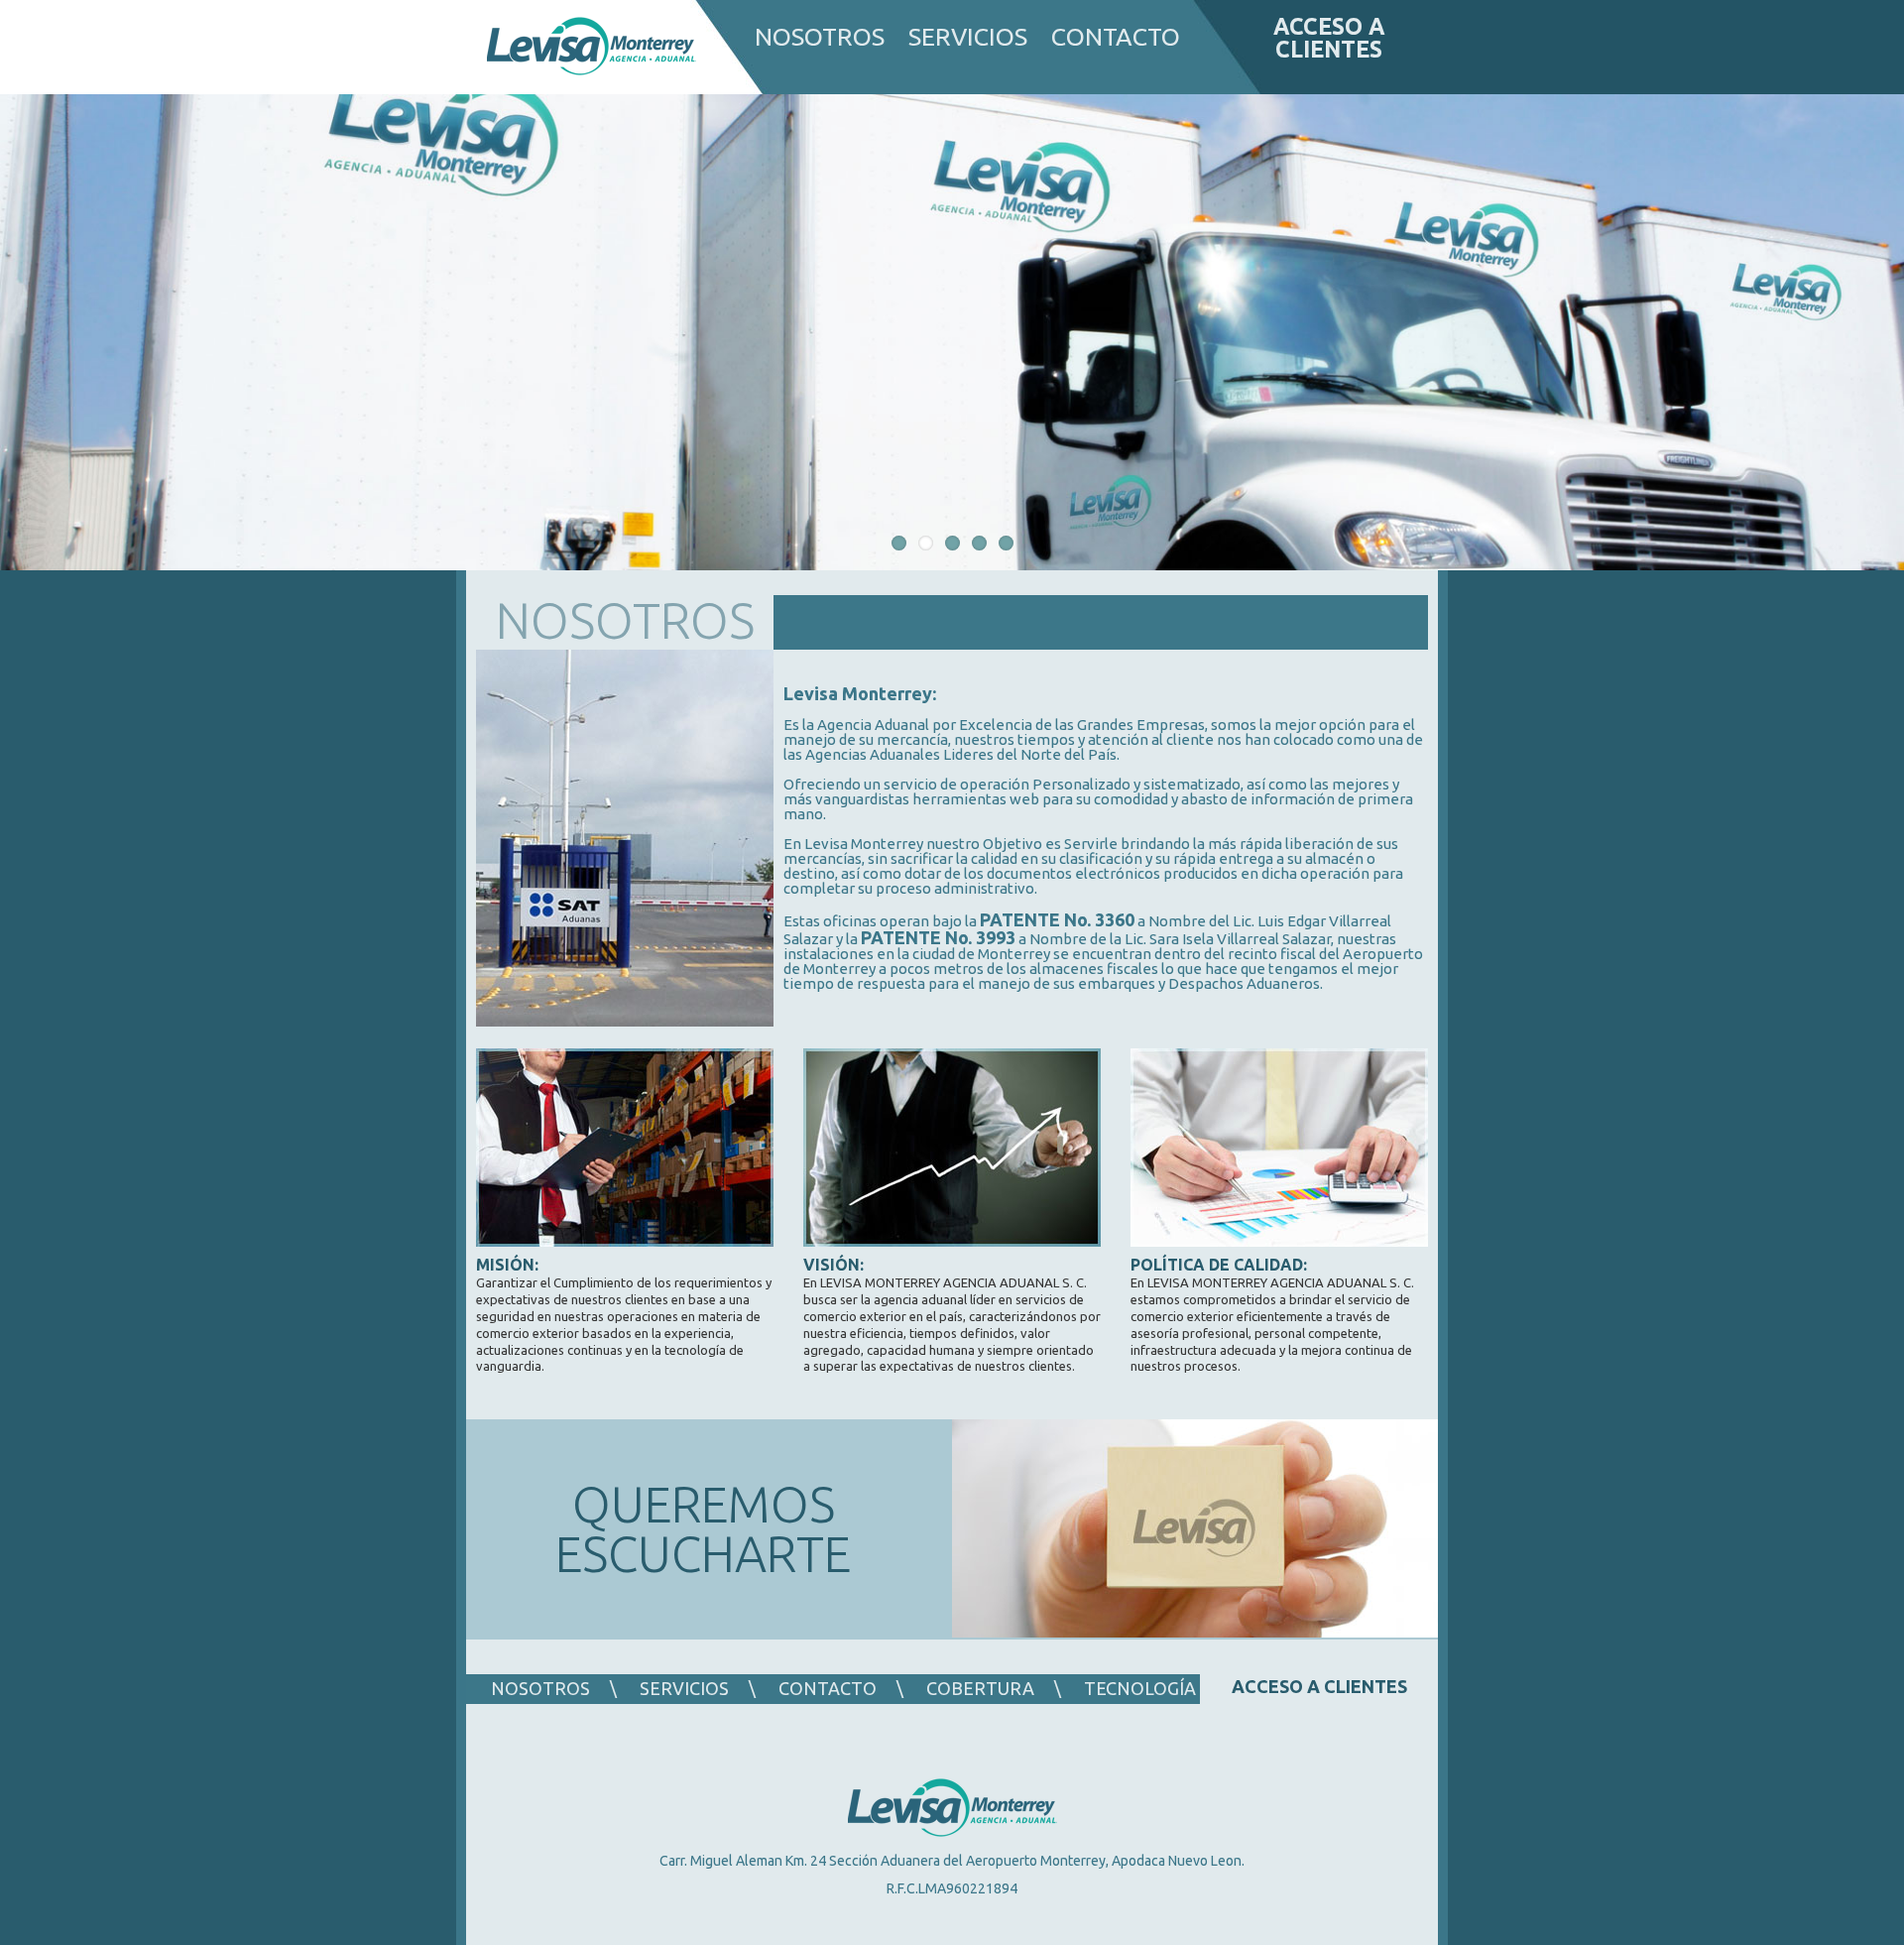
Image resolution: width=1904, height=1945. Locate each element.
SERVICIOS (968, 37)
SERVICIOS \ (698, 1688)
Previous (24, 337)
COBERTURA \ (994, 1688)
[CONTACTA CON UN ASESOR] (1195, 1529)
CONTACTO (1116, 37)
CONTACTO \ (841, 1688)
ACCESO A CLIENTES (1329, 38)
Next (1880, 337)
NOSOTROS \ (554, 1688)
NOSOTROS (820, 37)
